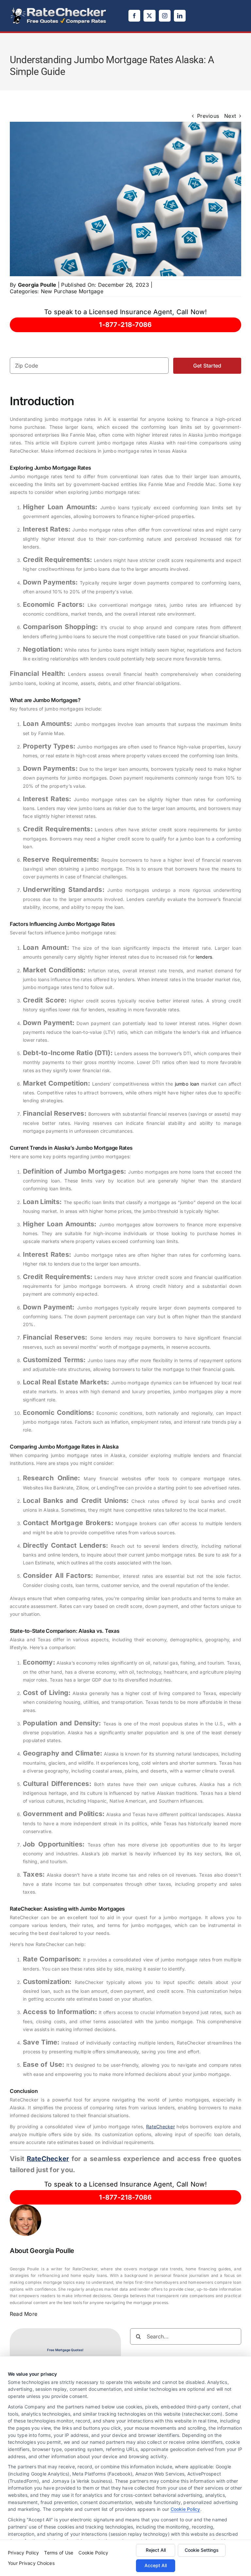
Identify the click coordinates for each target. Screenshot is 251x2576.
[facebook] (134, 16)
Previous (208, 116)
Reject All (156, 2550)
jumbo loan (187, 1084)
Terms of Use (59, 2553)
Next (230, 116)
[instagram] (165, 16)
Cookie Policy (185, 2509)
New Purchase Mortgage (72, 291)
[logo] (59, 9)
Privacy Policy (23, 2553)
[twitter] (149, 16)
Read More (24, 2314)
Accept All (156, 2565)
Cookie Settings (202, 2550)
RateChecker (160, 2126)
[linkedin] (180, 16)
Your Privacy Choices (31, 2563)
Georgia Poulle (37, 285)
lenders (204, 957)
